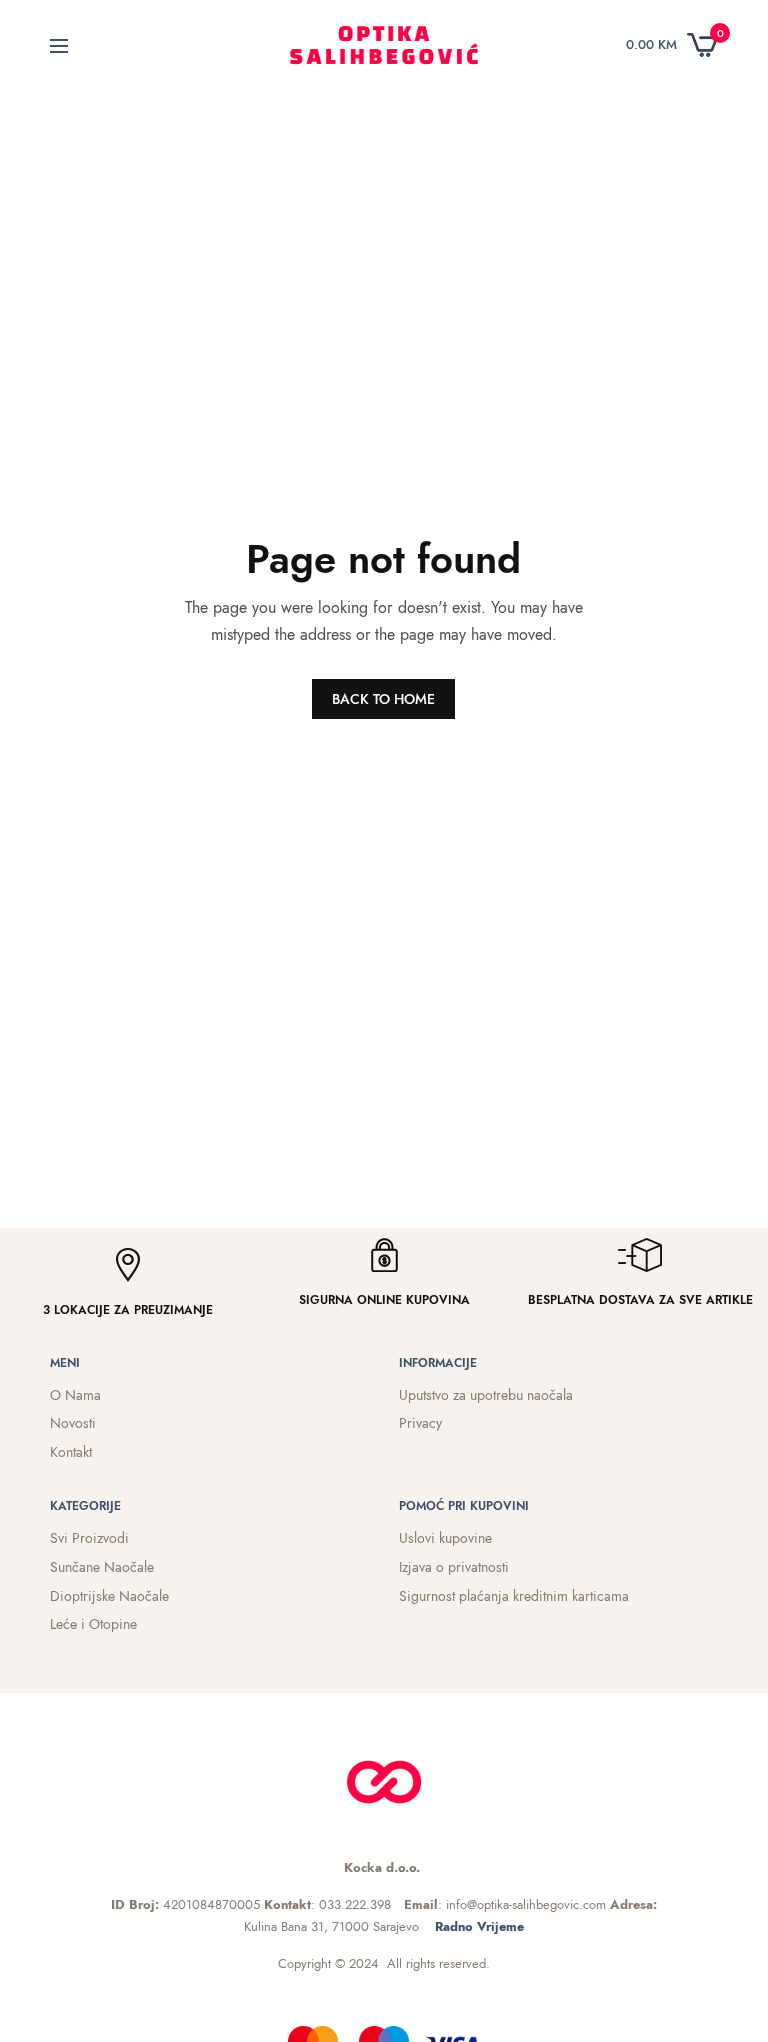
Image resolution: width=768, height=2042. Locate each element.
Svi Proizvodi (89, 1538)
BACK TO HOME (383, 699)
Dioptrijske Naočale (109, 1596)
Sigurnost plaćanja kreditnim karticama (514, 1596)
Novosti (73, 1423)
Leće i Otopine (93, 1624)
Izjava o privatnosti (454, 1567)
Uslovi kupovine (445, 1538)
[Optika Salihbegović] (384, 45)
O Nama (75, 1395)
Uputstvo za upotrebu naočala (486, 1395)
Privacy (420, 1423)
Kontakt (71, 1452)
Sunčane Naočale (102, 1567)
